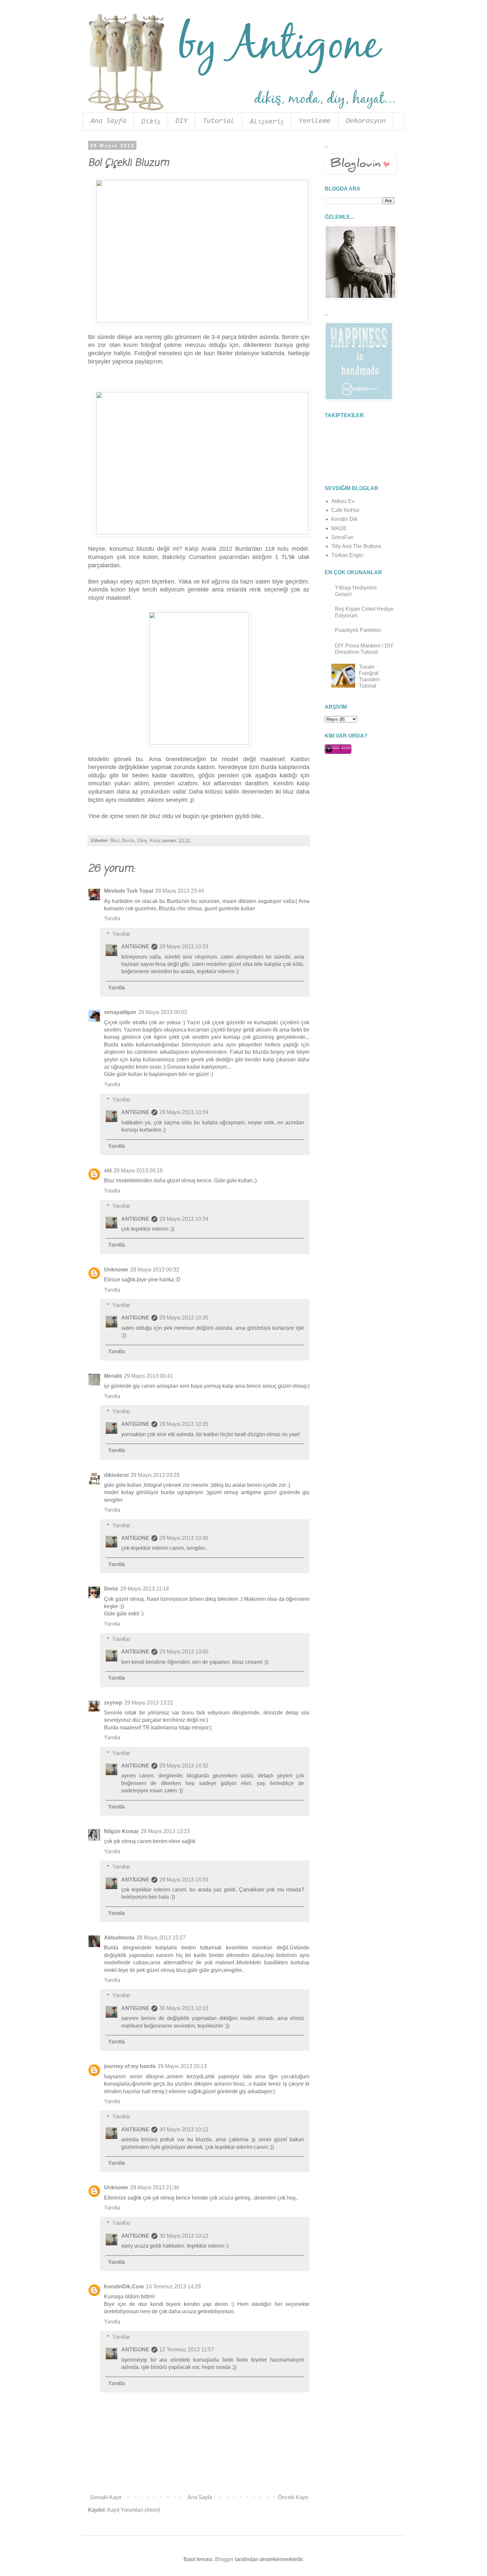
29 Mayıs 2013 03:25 (155, 1475)
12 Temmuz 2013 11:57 (187, 2350)
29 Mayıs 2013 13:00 (184, 1652)
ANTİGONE (135, 947)
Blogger (224, 2559)
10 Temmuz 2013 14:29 (173, 2287)
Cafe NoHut (345, 510)
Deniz (111, 1589)
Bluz (115, 840)
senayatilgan (120, 1012)
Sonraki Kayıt (106, 2497)
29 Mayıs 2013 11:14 (145, 1589)
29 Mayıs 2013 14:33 (184, 1880)
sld (108, 1171)
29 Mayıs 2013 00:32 (155, 1270)
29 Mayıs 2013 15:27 (161, 1938)
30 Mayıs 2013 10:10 (184, 2008)
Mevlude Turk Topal (129, 891)
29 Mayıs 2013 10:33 (184, 947)
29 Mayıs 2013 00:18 (138, 1171)
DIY (182, 121)
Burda (128, 840)
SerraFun (342, 537)
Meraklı (113, 1376)
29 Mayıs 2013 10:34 (184, 1112)
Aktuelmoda (119, 1938)
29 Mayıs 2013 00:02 (163, 1012)
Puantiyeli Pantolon (358, 630)
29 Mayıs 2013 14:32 (184, 1766)
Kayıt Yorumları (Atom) (134, 2510)
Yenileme (315, 121)
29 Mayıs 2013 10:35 (184, 1318)
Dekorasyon (366, 121)
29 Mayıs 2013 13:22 (149, 1703)
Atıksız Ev (343, 501)
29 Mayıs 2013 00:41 (148, 1376)
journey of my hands (130, 2066)
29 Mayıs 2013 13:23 (165, 1831)
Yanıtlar (121, 934)
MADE (339, 528)
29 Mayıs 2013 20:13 (182, 2066)
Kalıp (155, 840)
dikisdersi (116, 1475)
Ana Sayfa (108, 121)
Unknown (116, 1270)
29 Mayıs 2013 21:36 (155, 2187)
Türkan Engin (347, 555)
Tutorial (219, 121)
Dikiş (151, 122)
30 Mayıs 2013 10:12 (184, 2129)
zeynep (113, 1703)
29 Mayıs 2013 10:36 (184, 1538)
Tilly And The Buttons (356, 546)
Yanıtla (112, 918)
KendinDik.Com (124, 2287)
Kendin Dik (344, 519)
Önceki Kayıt (293, 2497)
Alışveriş (267, 122)
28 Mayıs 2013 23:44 (180, 891)
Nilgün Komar (121, 1831)
